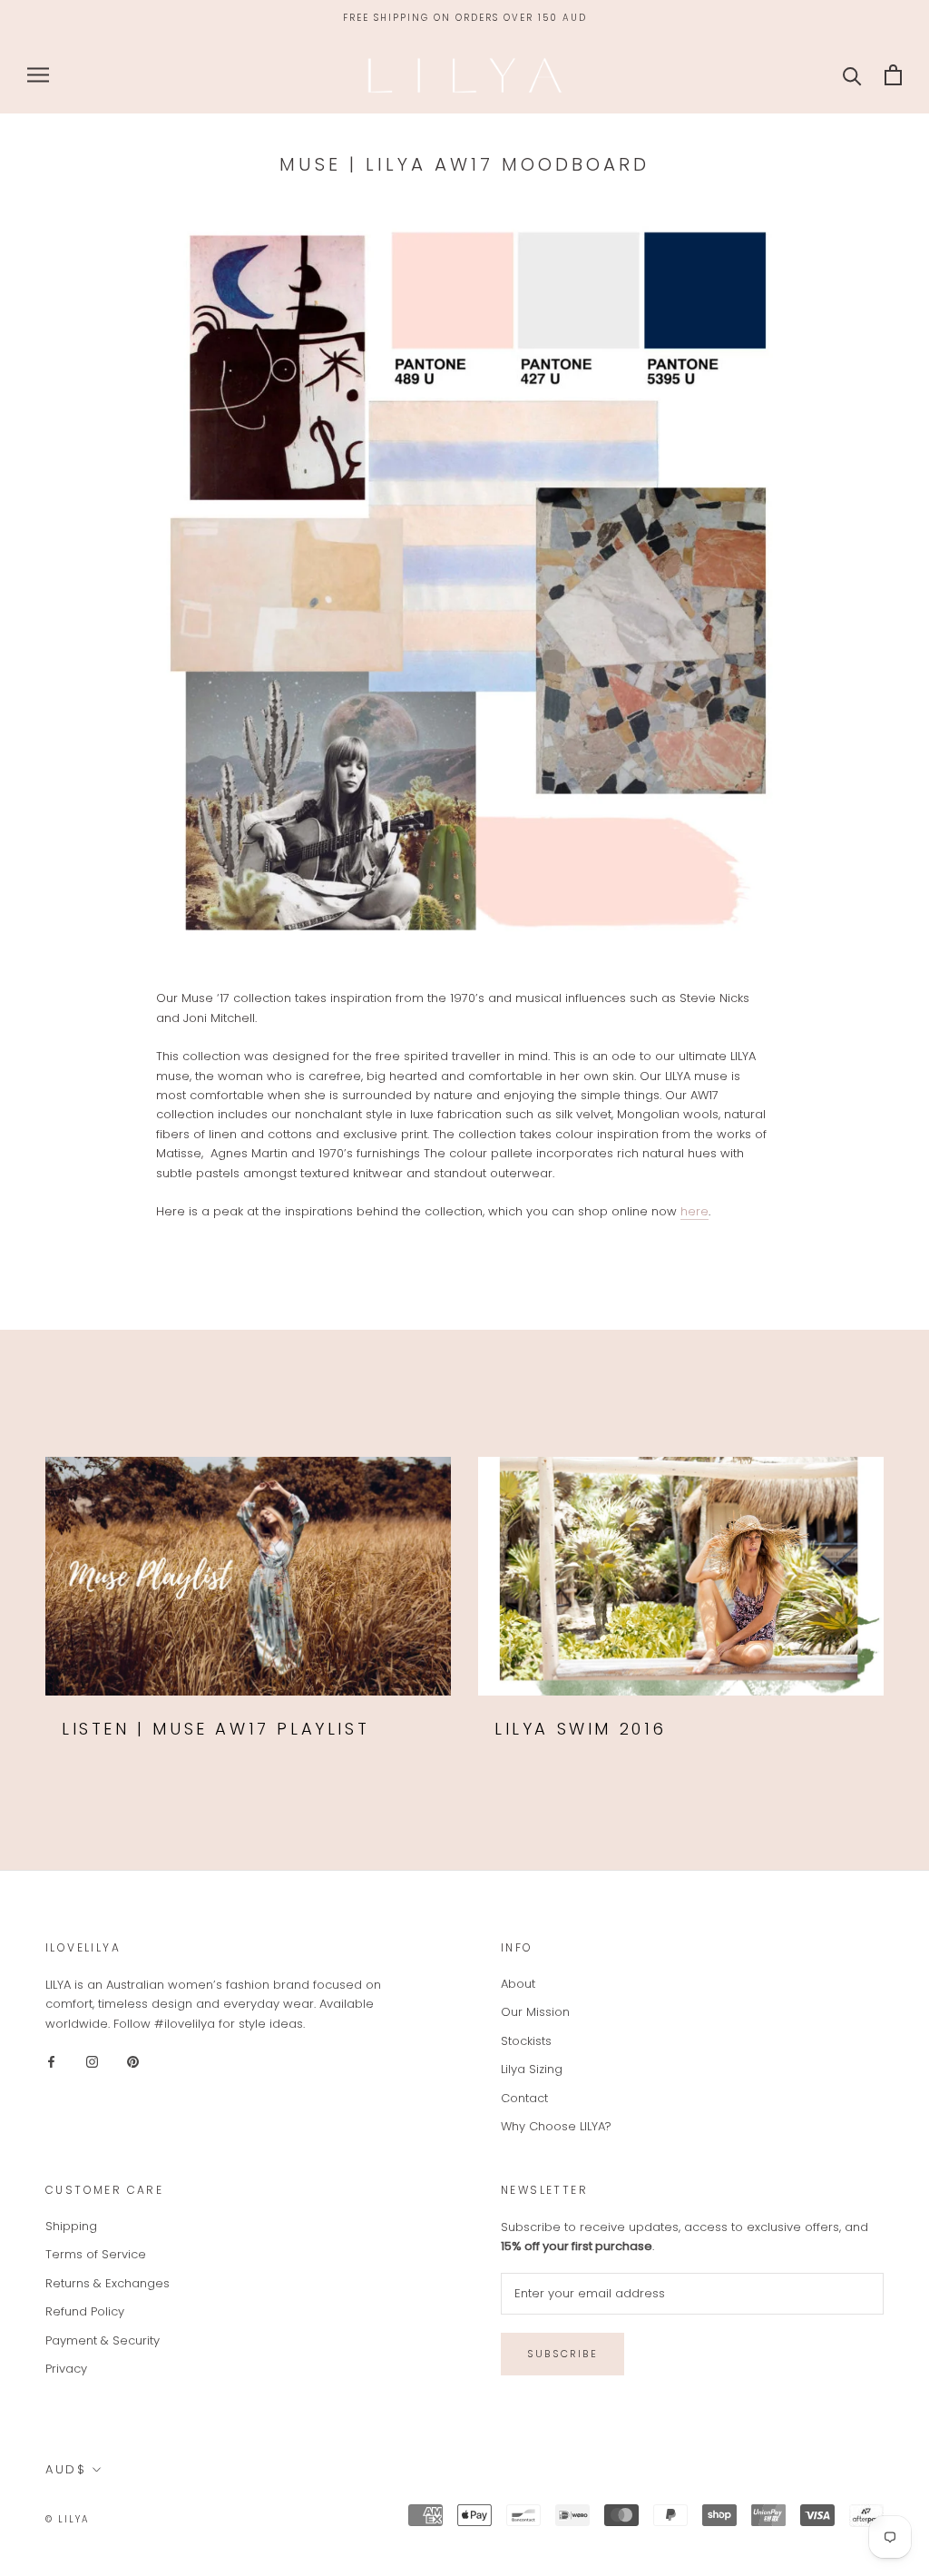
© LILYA (68, 2519)
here (694, 1211)
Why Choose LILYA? (556, 2126)
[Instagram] (92, 2061)
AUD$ (66, 2469)
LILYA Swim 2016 (581, 1729)
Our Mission (535, 2012)
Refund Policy (85, 2311)
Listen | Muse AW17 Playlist (215, 1729)
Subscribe (562, 2354)
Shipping (71, 2226)
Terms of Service (96, 2254)
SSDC (165, 2518)
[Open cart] (893, 75)
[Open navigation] (38, 75)
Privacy (66, 2369)
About (518, 1984)
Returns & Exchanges (108, 2283)
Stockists (526, 2041)
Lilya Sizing (532, 2069)
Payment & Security (103, 2340)
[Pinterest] (133, 2061)
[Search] (852, 75)
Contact (524, 2098)
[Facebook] (51, 2061)
